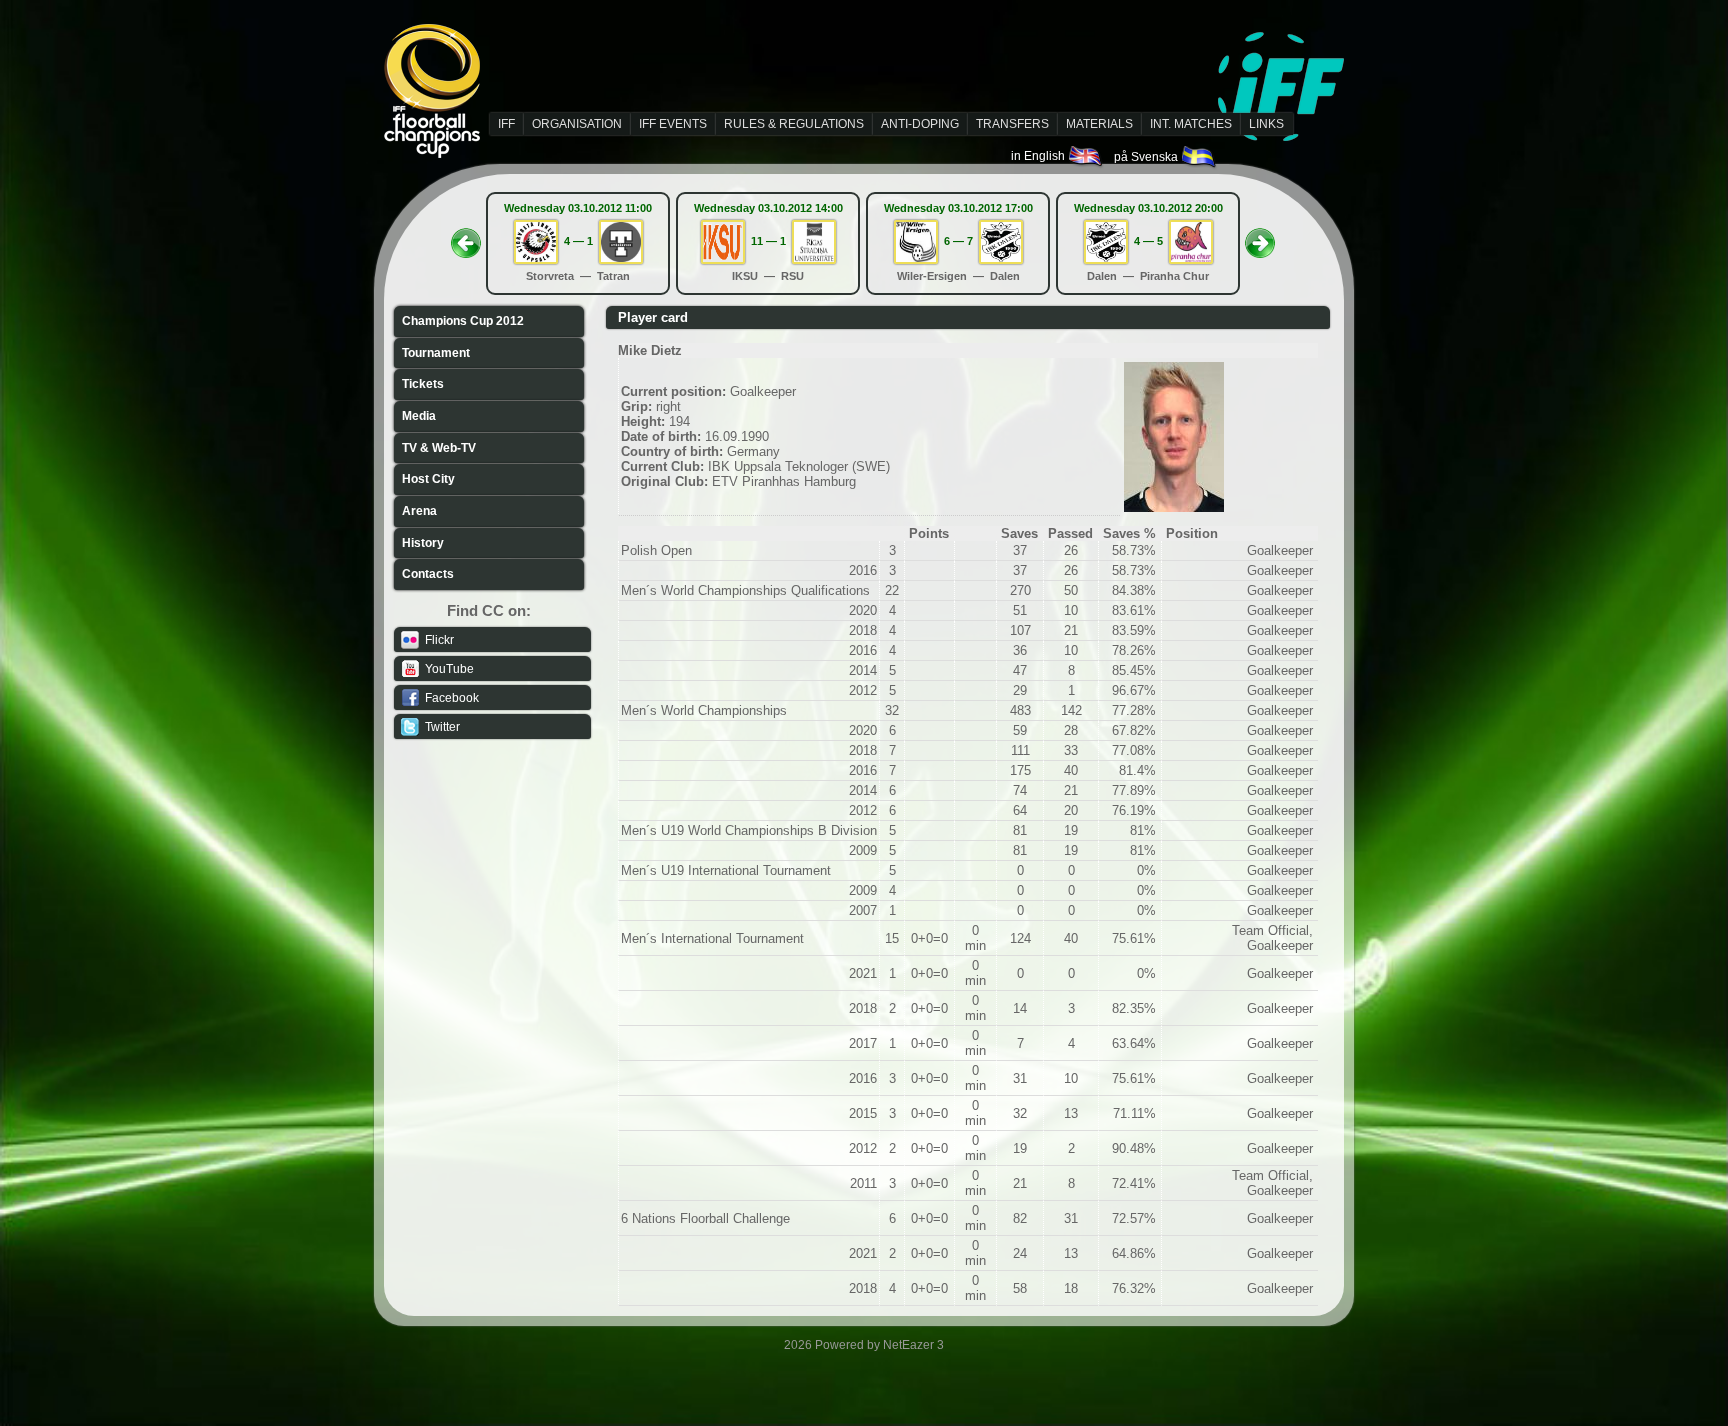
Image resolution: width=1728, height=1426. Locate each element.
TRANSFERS (1012, 124)
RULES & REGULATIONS (794, 124)
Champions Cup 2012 (463, 321)
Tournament (436, 353)
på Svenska (1147, 157)
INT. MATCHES (1191, 124)
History (423, 543)
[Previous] (466, 237)
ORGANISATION (577, 124)
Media (419, 416)
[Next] (1260, 237)
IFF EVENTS (673, 124)
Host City (428, 479)
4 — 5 (1148, 241)
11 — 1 (768, 241)
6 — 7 (958, 241)
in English (1039, 156)
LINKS (1266, 124)
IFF (506, 124)
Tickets (423, 384)
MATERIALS (1099, 124)
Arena (419, 511)
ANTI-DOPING (920, 124)
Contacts (428, 574)
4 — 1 (578, 241)
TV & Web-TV (439, 448)
